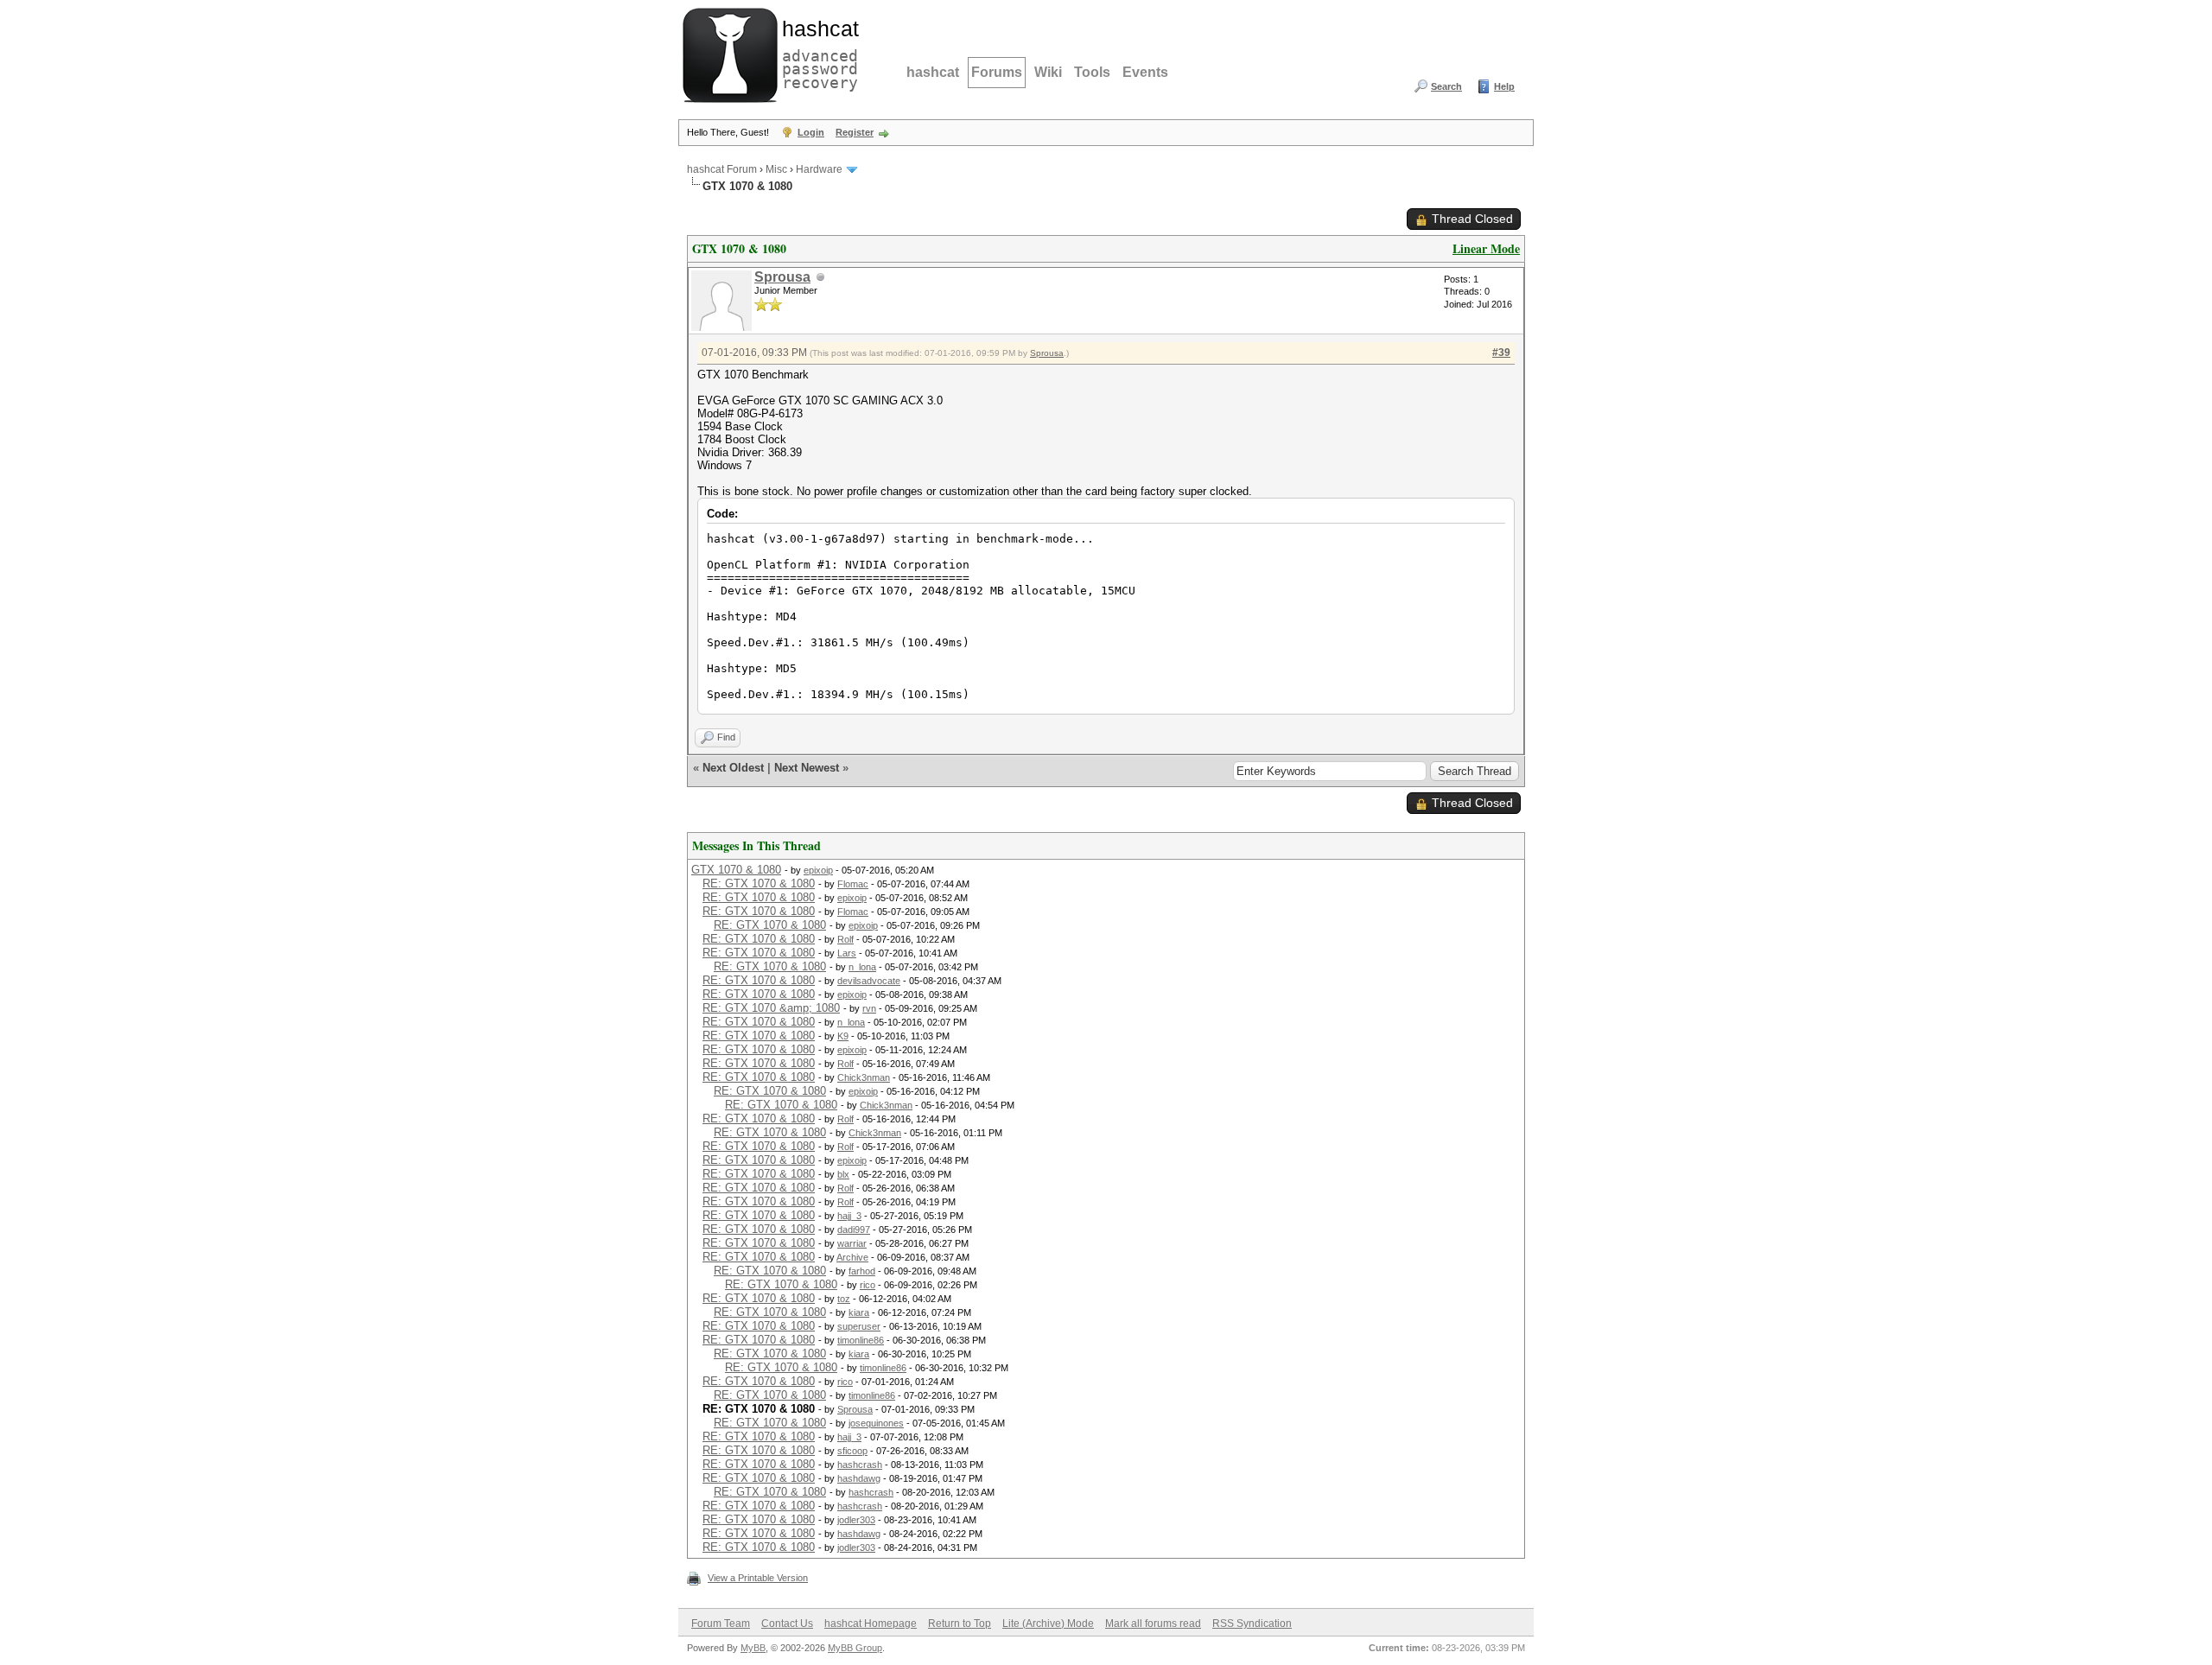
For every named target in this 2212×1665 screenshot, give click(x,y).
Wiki (1048, 72)
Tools (1092, 72)
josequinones (876, 1423)
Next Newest (807, 768)
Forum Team (721, 1624)
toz (844, 1299)
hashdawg (859, 1478)
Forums (997, 72)
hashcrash (860, 1465)
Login (811, 132)
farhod (862, 1271)
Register (855, 132)
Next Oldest (733, 768)
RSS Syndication (1252, 1624)
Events (1145, 72)
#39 (1501, 353)
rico (868, 1285)
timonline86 (861, 1340)
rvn (869, 1008)
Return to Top (960, 1624)
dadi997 (854, 1230)
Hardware (819, 169)
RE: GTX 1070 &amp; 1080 (771, 1008)
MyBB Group (855, 1648)
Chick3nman (864, 1077)
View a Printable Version (758, 1578)
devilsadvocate (869, 981)
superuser (859, 1326)
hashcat (933, 72)
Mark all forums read (1153, 1624)
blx (843, 1174)
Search (1446, 86)
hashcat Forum (722, 169)
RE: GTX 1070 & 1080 (759, 883)
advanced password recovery (817, 53)
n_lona (862, 967)
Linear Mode (1486, 248)
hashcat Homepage (871, 1624)
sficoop (852, 1451)
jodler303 (856, 1520)
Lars (847, 953)
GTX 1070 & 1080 (736, 870)
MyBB (753, 1648)
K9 (843, 1036)
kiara (859, 1312)
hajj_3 (849, 1216)
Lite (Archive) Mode (1048, 1624)
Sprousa (782, 277)
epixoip (818, 870)
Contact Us (787, 1624)
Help (1504, 86)
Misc (776, 169)
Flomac (853, 884)
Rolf (845, 939)
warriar (852, 1243)
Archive (852, 1257)
